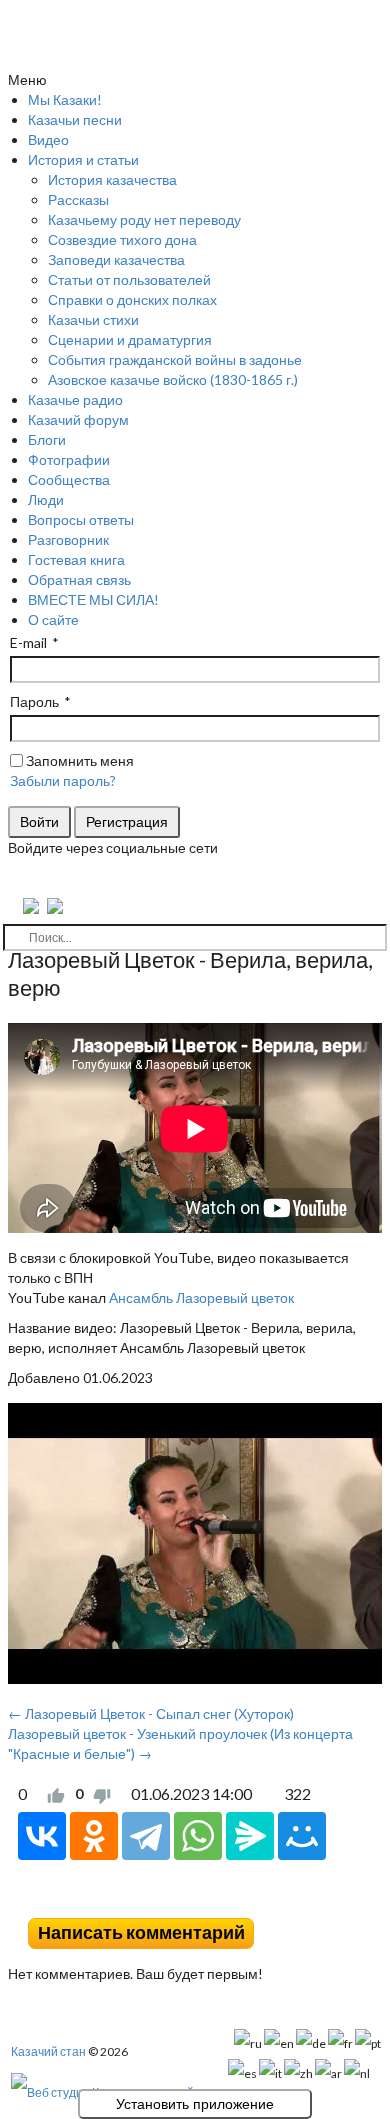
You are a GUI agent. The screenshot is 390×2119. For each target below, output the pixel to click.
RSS (374, 1903)
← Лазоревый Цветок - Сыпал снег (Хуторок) (151, 1713)
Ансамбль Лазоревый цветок (201, 1297)
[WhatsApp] (198, 1836)
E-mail (28, 642)
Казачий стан (48, 2051)
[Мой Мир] (302, 1836)
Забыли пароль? (63, 780)
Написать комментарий (141, 1932)
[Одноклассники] (94, 1836)
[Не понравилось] (102, 1794)
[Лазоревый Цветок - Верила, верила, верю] (195, 1543)
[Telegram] (146, 1836)
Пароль (34, 701)
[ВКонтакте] (42, 1836)
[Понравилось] (56, 1794)
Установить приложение (195, 2104)
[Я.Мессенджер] (250, 1836)
